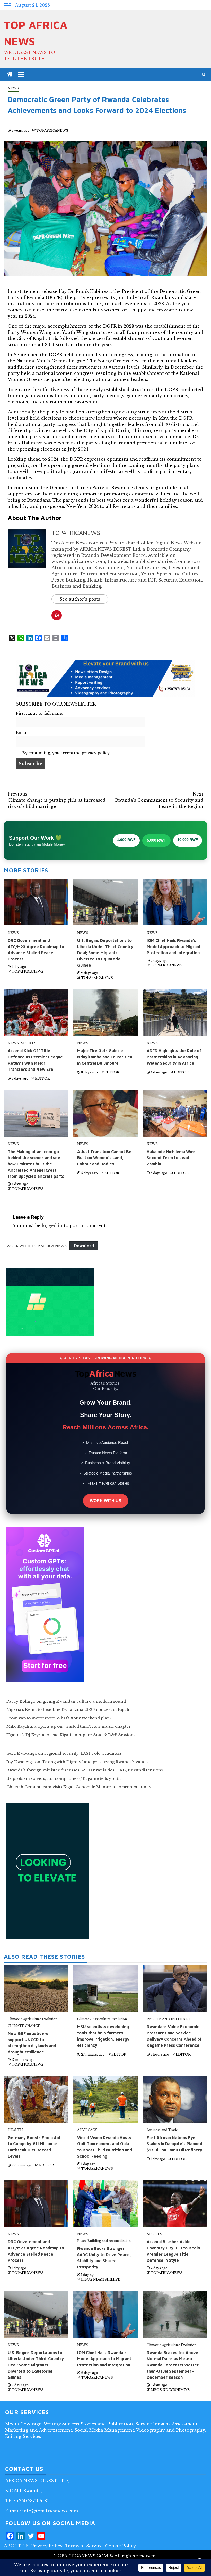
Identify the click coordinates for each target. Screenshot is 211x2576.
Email (22, 733)
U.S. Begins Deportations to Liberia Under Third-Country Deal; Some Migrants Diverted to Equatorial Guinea (105, 953)
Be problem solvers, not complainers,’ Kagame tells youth (64, 1779)
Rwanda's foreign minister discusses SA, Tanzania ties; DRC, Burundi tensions (85, 1770)
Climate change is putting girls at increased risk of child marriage (57, 800)
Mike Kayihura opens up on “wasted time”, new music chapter (69, 1726)
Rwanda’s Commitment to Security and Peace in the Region (159, 800)
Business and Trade (162, 2130)
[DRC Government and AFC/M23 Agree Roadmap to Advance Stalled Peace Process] (36, 2204)
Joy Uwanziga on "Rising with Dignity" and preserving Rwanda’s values (77, 1762)
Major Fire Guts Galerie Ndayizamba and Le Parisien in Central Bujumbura (105, 1057)
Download (84, 1246)
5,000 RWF (156, 840)
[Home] (10, 75)
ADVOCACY (87, 2130)
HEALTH (15, 2130)
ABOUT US (16, 2546)
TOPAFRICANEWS (52, 131)
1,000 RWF (126, 840)
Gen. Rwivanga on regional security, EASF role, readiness (64, 1753)
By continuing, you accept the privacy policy (65, 753)
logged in (52, 1225)
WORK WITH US (106, 1501)
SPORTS (29, 1043)
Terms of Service (84, 2546)
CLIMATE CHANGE (24, 2026)
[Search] (203, 74)
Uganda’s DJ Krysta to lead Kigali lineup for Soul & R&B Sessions (71, 1735)
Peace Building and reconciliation (104, 2241)
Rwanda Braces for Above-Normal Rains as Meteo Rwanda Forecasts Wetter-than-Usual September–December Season (174, 2365)
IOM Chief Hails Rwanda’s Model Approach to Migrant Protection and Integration (174, 947)
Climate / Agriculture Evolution (33, 2019)
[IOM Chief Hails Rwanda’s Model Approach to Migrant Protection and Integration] (105, 2314)
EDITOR (42, 1078)
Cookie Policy (121, 2546)
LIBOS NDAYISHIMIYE (101, 2279)
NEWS (13, 88)
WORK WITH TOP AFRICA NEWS (37, 1246)
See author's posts (80, 599)
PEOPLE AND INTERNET (169, 2019)
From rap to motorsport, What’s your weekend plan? (59, 1718)
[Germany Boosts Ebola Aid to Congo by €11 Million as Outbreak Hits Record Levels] (36, 2099)
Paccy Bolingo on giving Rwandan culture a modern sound (66, 1701)
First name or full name (40, 713)
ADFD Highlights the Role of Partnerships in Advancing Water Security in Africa (174, 1057)
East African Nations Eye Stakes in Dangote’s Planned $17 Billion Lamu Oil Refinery (174, 2144)
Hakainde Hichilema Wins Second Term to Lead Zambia (171, 1158)
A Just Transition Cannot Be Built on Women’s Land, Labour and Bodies (104, 1158)
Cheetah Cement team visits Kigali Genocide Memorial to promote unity (79, 1787)
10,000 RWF (188, 840)
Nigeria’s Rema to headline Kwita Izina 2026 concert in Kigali (68, 1709)
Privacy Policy (47, 2546)
